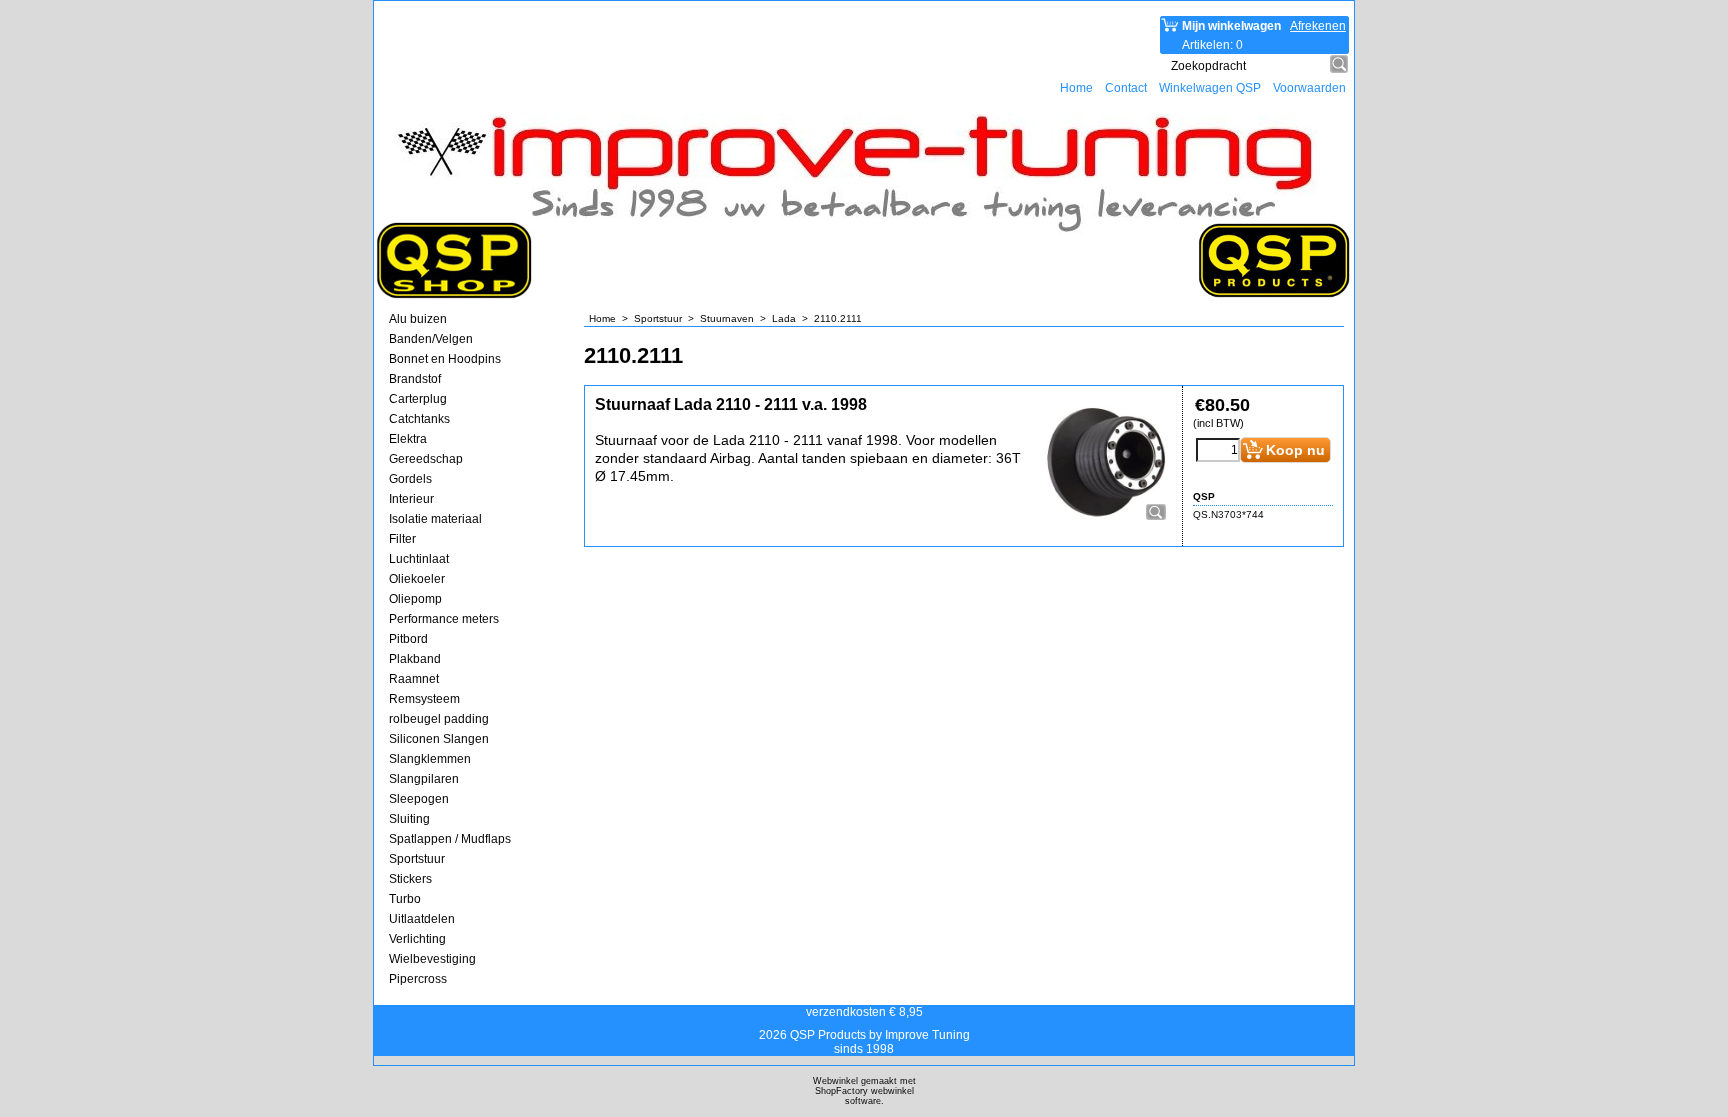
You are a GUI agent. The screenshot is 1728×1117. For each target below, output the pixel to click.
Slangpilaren (424, 779)
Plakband (415, 659)
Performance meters (444, 619)
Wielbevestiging (432, 959)
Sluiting (409, 819)
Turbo (405, 899)
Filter (402, 539)
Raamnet (414, 679)
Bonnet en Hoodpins (445, 359)
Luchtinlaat (419, 559)
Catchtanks (419, 419)
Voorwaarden (1309, 88)
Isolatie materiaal (435, 519)
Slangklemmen (430, 759)
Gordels (410, 479)
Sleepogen (419, 799)
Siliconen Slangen (439, 739)
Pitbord (408, 639)
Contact (1126, 88)
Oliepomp (415, 599)
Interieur (411, 499)
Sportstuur (417, 859)
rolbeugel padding (439, 719)
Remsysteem (424, 699)
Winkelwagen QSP (1210, 88)
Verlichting (417, 939)
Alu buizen (418, 319)
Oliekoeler (417, 579)
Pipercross (418, 979)
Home (1076, 88)
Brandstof (415, 379)
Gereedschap (426, 459)
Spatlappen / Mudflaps (450, 839)
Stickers (410, 879)
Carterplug (418, 399)
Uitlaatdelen (422, 919)
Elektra (408, 439)
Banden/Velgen (431, 339)
